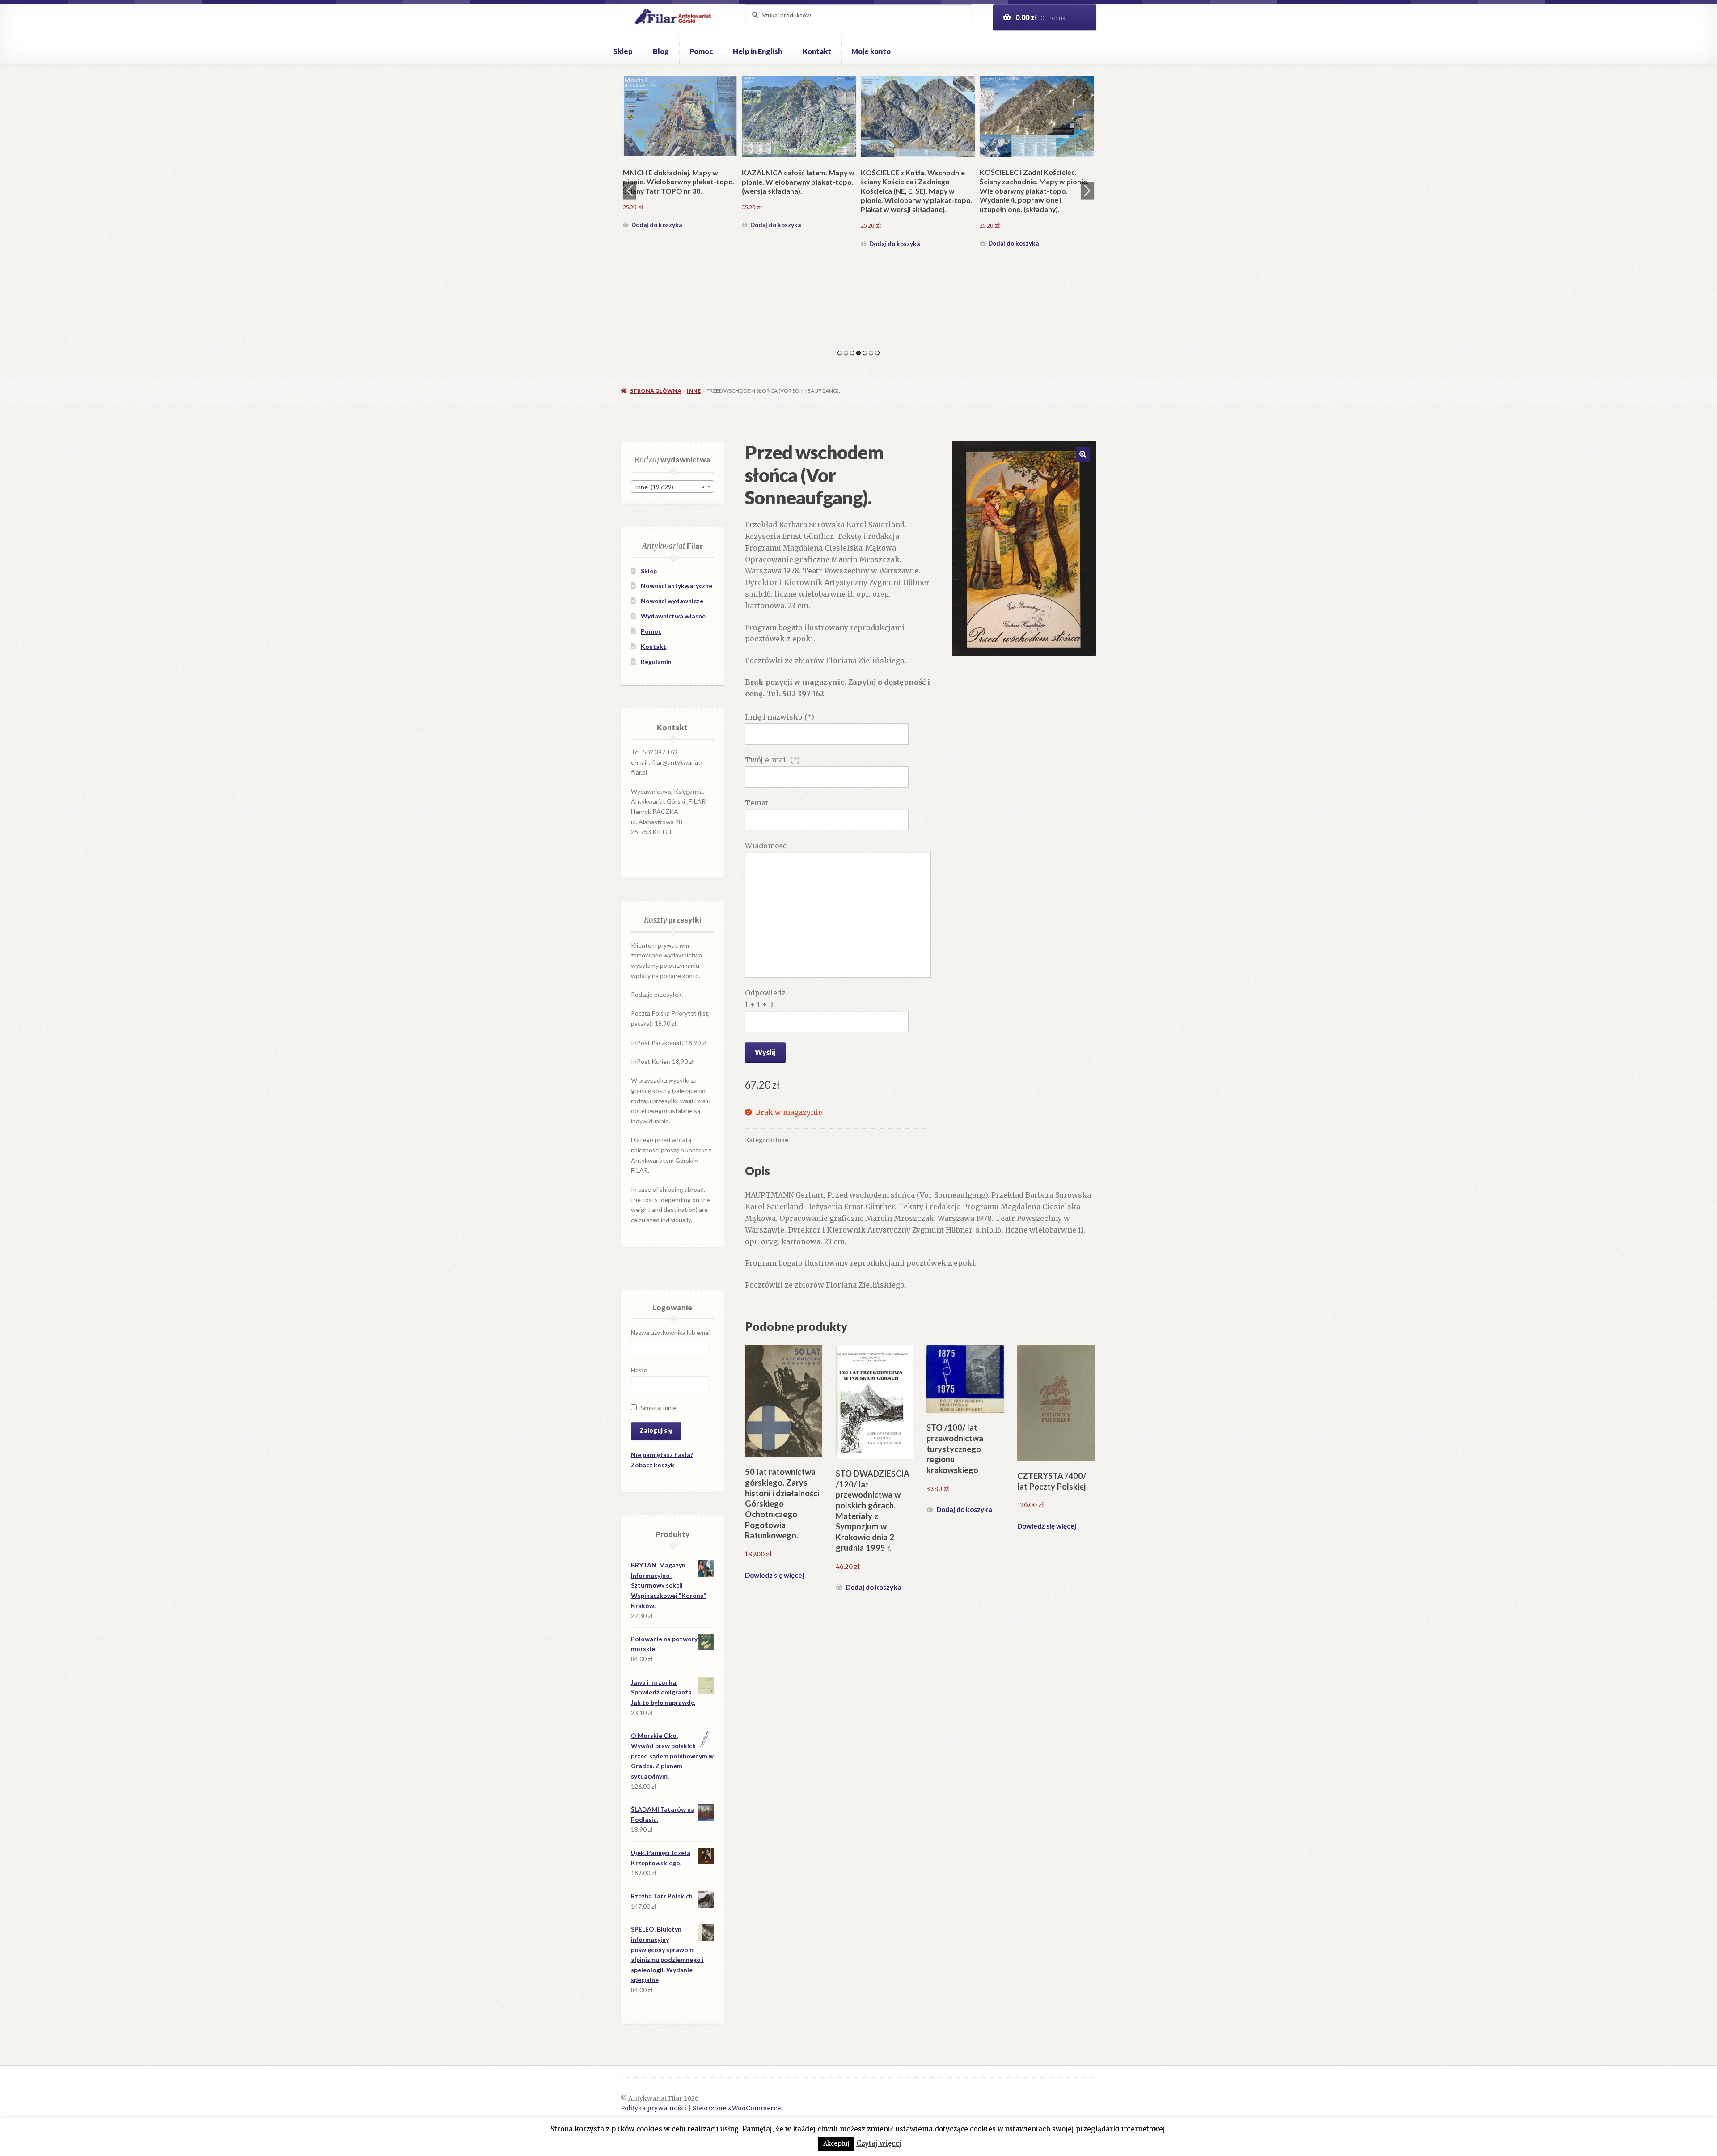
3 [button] (852, 353)
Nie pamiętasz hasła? (662, 1455)
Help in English (757, 51)
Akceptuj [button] (836, 2144)
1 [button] (840, 353)
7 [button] (877, 353)
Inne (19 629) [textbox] (670, 487)
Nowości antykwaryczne (677, 586)
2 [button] (846, 353)
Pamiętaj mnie (657, 1408)
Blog (661, 51)
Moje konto (871, 51)
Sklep (623, 51)
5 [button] (865, 353)
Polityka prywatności (653, 2108)
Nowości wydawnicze (672, 601)
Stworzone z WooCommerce (737, 2108)
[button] (1083, 454)
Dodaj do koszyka (657, 243)
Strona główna (656, 391)
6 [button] (871, 353)
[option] (680, 163)
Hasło (639, 1370)
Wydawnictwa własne (673, 616)
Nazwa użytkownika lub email (671, 1332)
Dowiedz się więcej (774, 1575)
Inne (694, 391)
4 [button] (858, 353)
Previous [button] (630, 191)
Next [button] (1087, 191)
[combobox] (672, 487)
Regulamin (656, 662)
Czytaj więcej (879, 2143)
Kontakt (817, 51)
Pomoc (701, 51)
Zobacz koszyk (653, 1465)
